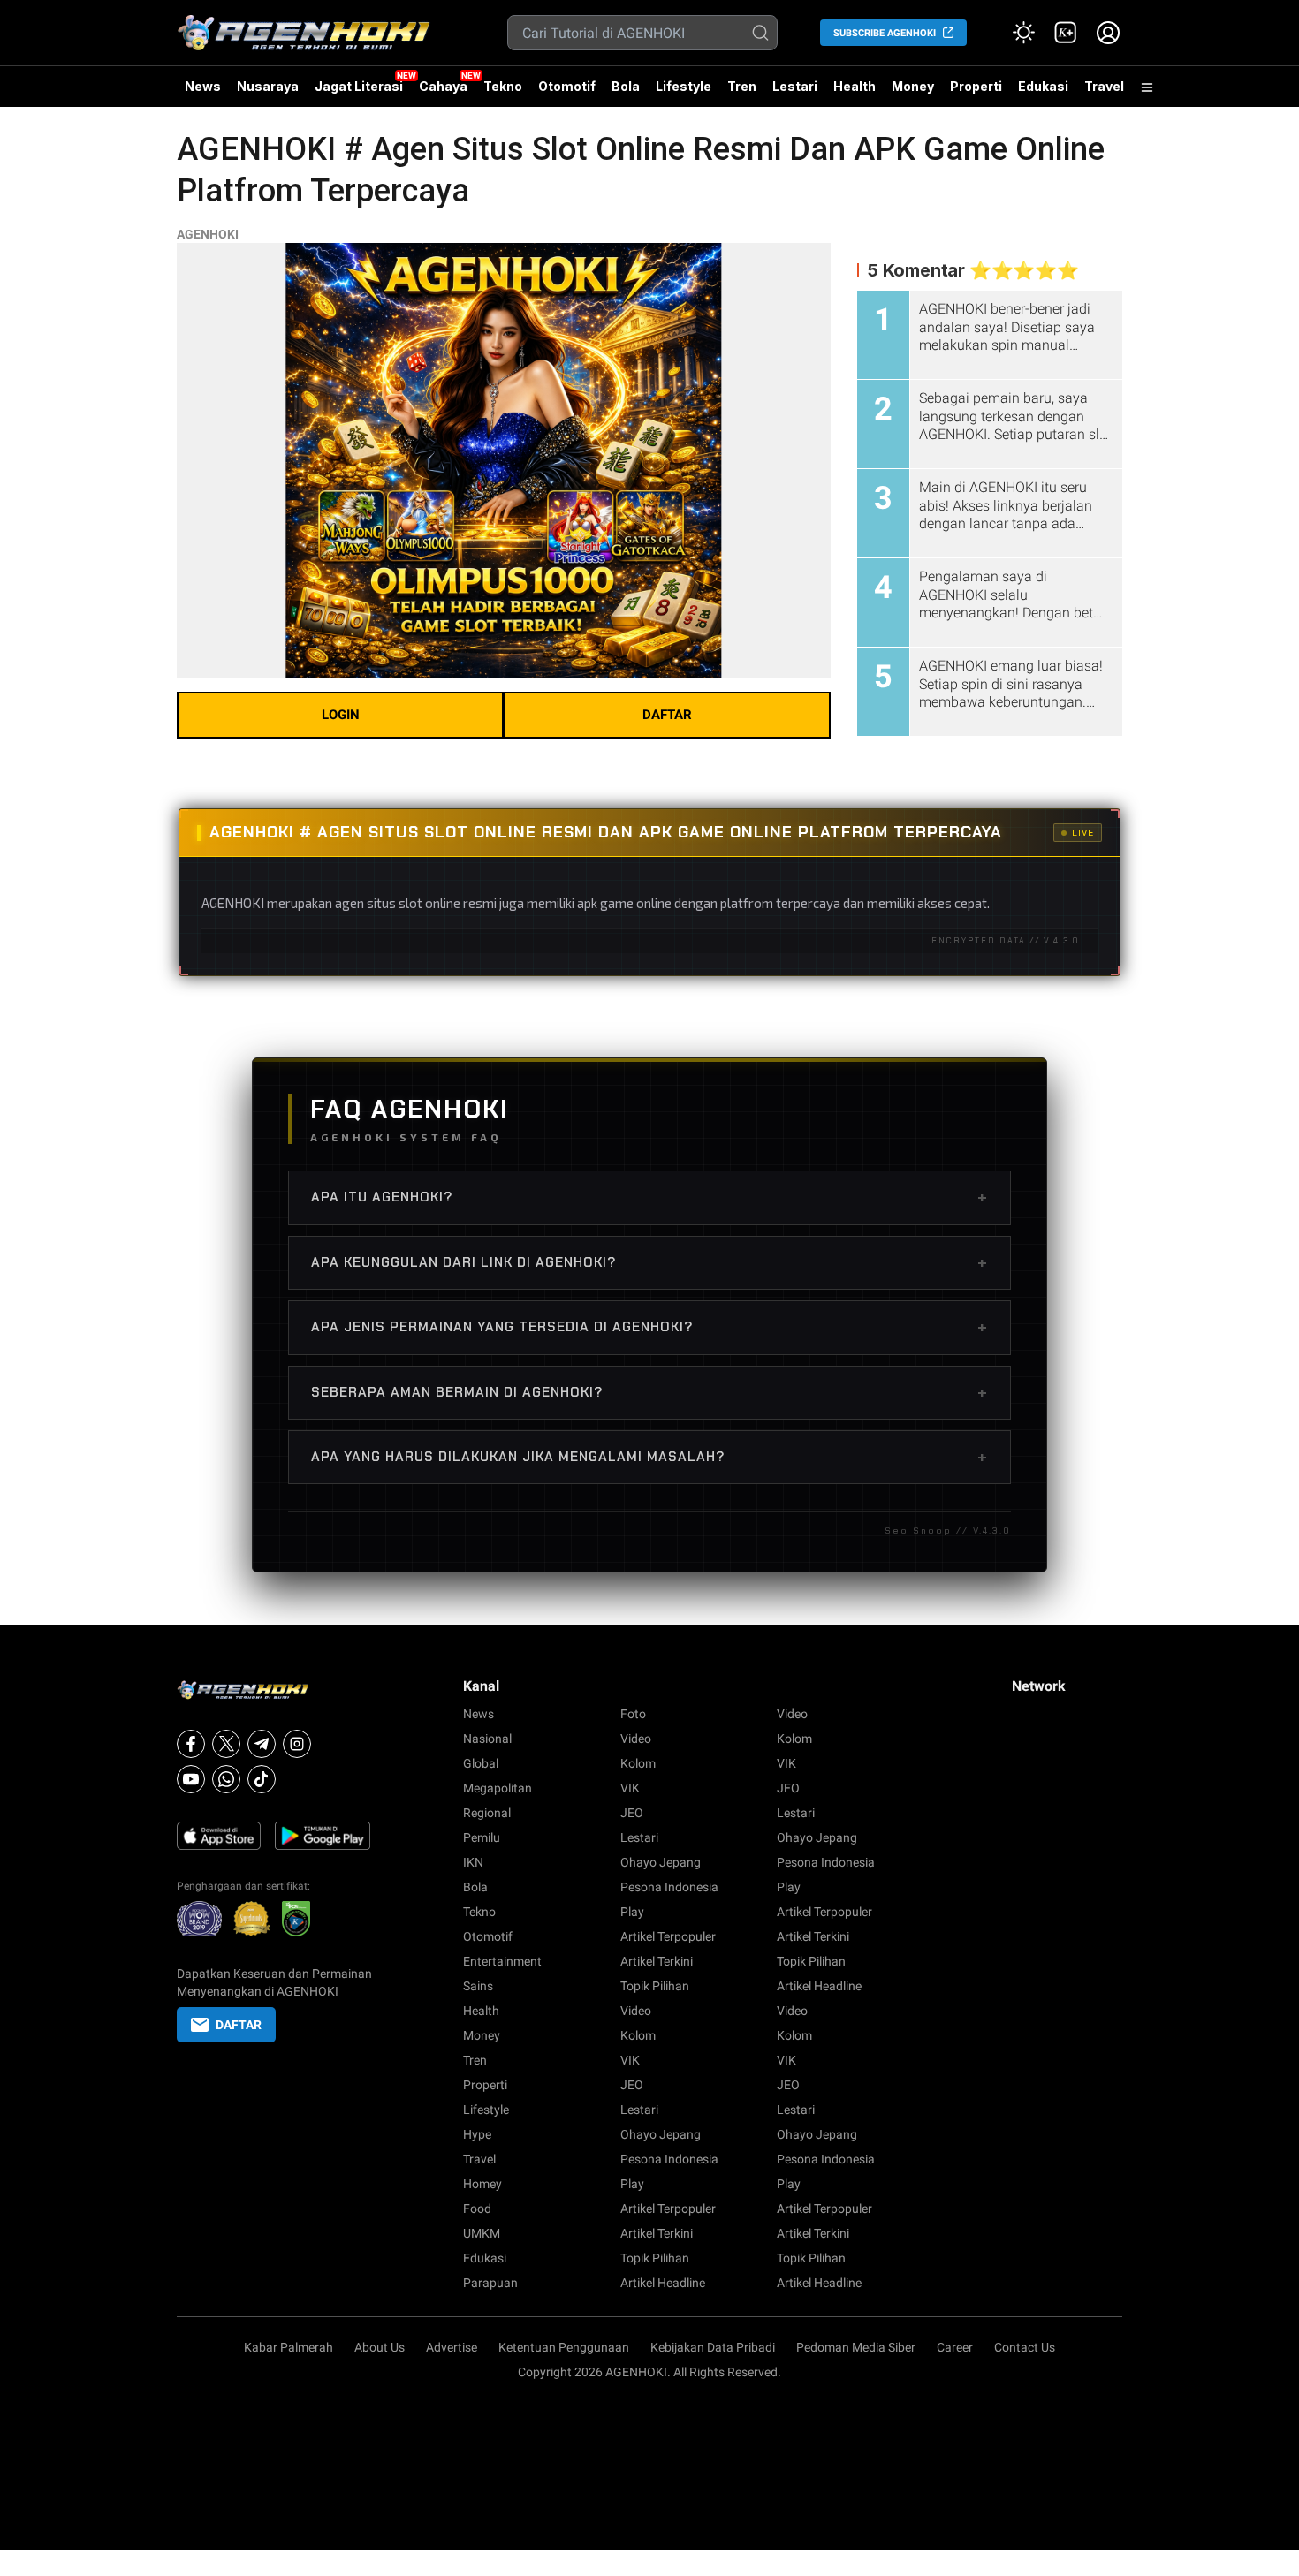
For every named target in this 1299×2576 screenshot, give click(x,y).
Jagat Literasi (359, 86)
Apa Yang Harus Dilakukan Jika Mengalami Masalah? (649, 1457)
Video (636, 1739)
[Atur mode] (1023, 33)
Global (481, 1763)
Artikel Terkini (657, 1961)
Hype (477, 2134)
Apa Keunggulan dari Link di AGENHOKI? (649, 1262)
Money (913, 86)
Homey (482, 2184)
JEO (632, 1813)
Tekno (503, 86)
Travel (1104, 86)
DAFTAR (667, 715)
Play (632, 1912)
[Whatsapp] (226, 1779)
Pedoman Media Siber (856, 2347)
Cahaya (443, 86)
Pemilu (482, 1837)
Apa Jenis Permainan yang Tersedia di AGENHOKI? (649, 1327)
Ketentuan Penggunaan (564, 2347)
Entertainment (502, 1961)
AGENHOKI (208, 234)
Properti (976, 86)
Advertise (452, 2347)
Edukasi (1043, 86)
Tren (742, 86)
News (203, 86)
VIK (630, 1788)
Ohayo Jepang (661, 1862)
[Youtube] (191, 1779)
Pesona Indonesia (669, 1887)
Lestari (795, 93)
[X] (226, 1744)
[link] (1066, 33)
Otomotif (567, 86)
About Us (380, 2347)
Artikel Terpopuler (668, 1936)
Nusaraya (268, 86)
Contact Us (1025, 2347)
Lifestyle (684, 86)
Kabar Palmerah (289, 2347)
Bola (626, 86)
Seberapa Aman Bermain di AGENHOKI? (649, 1392)
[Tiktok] (262, 1779)
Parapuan (490, 2283)
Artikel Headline (663, 2283)
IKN (473, 1862)
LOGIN (341, 715)
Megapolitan (498, 1788)
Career (955, 2347)
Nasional (487, 1739)
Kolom (638, 1763)
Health (855, 86)
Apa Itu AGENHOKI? (649, 1197)
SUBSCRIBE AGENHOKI (885, 33)
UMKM (482, 2233)
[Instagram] (297, 1744)
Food (477, 2209)
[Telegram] (262, 1744)
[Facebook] (191, 1744)
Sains (478, 1986)
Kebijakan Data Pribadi (713, 2347)
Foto (633, 1714)
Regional (487, 1813)
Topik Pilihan (655, 1986)
